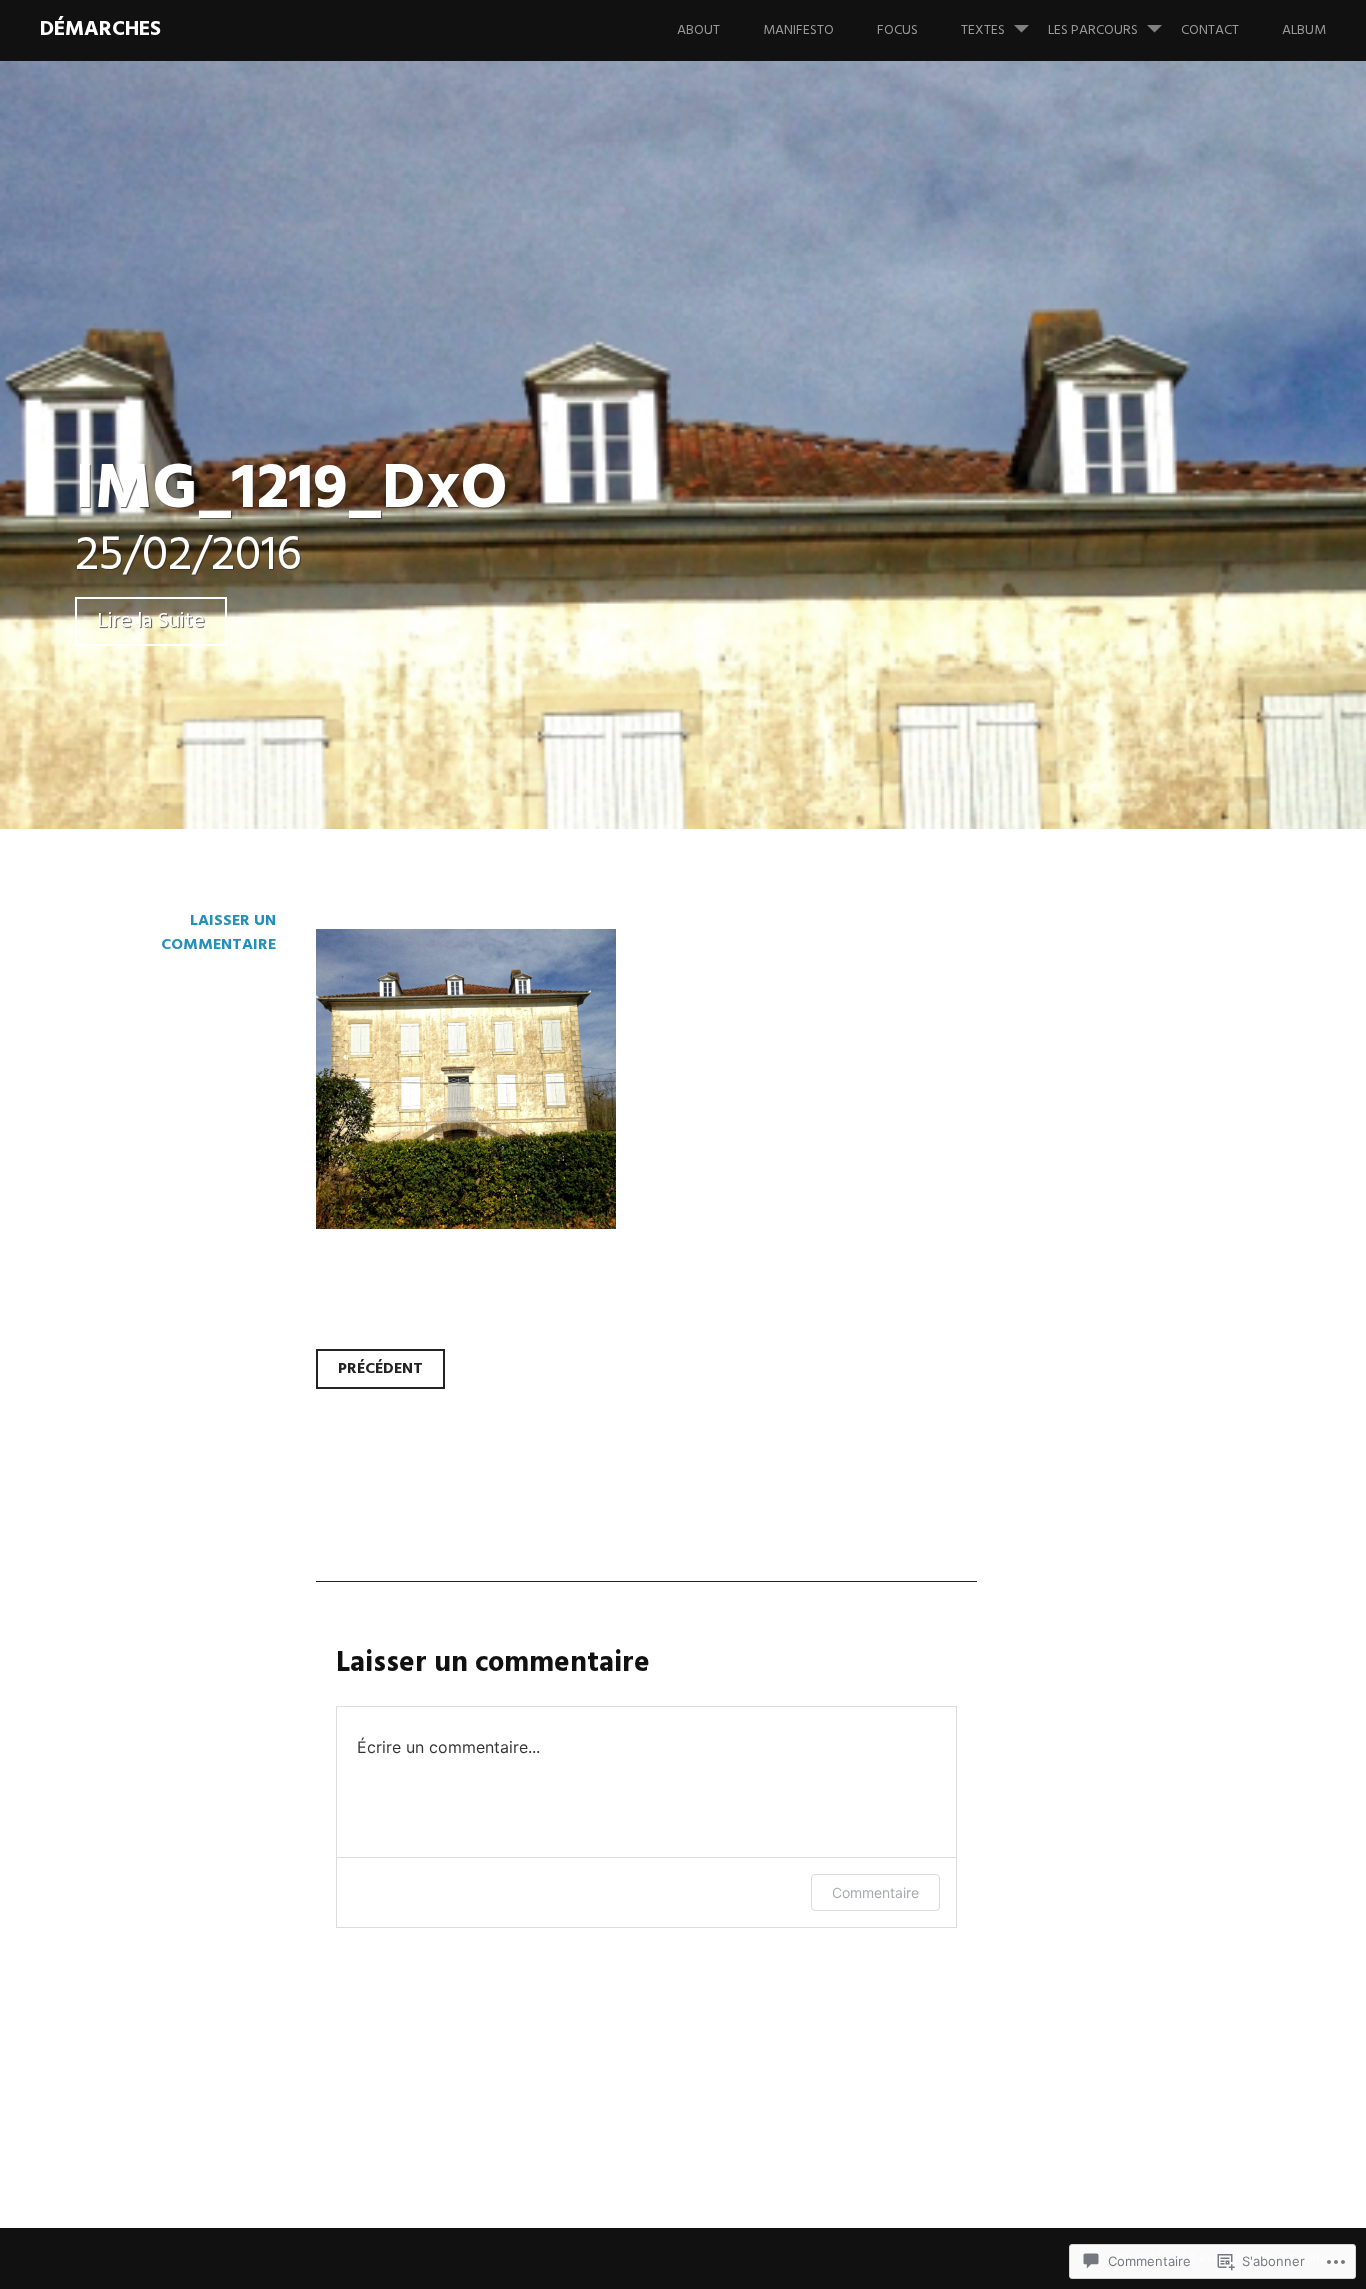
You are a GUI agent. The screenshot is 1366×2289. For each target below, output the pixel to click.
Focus (897, 30)
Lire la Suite (151, 621)
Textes (983, 30)
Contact (1210, 30)
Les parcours (1093, 30)
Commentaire (875, 1892)
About (698, 30)
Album (1304, 30)
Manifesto (798, 30)
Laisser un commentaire (218, 933)
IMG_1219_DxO (291, 490)
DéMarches (100, 29)
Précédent (380, 1369)
